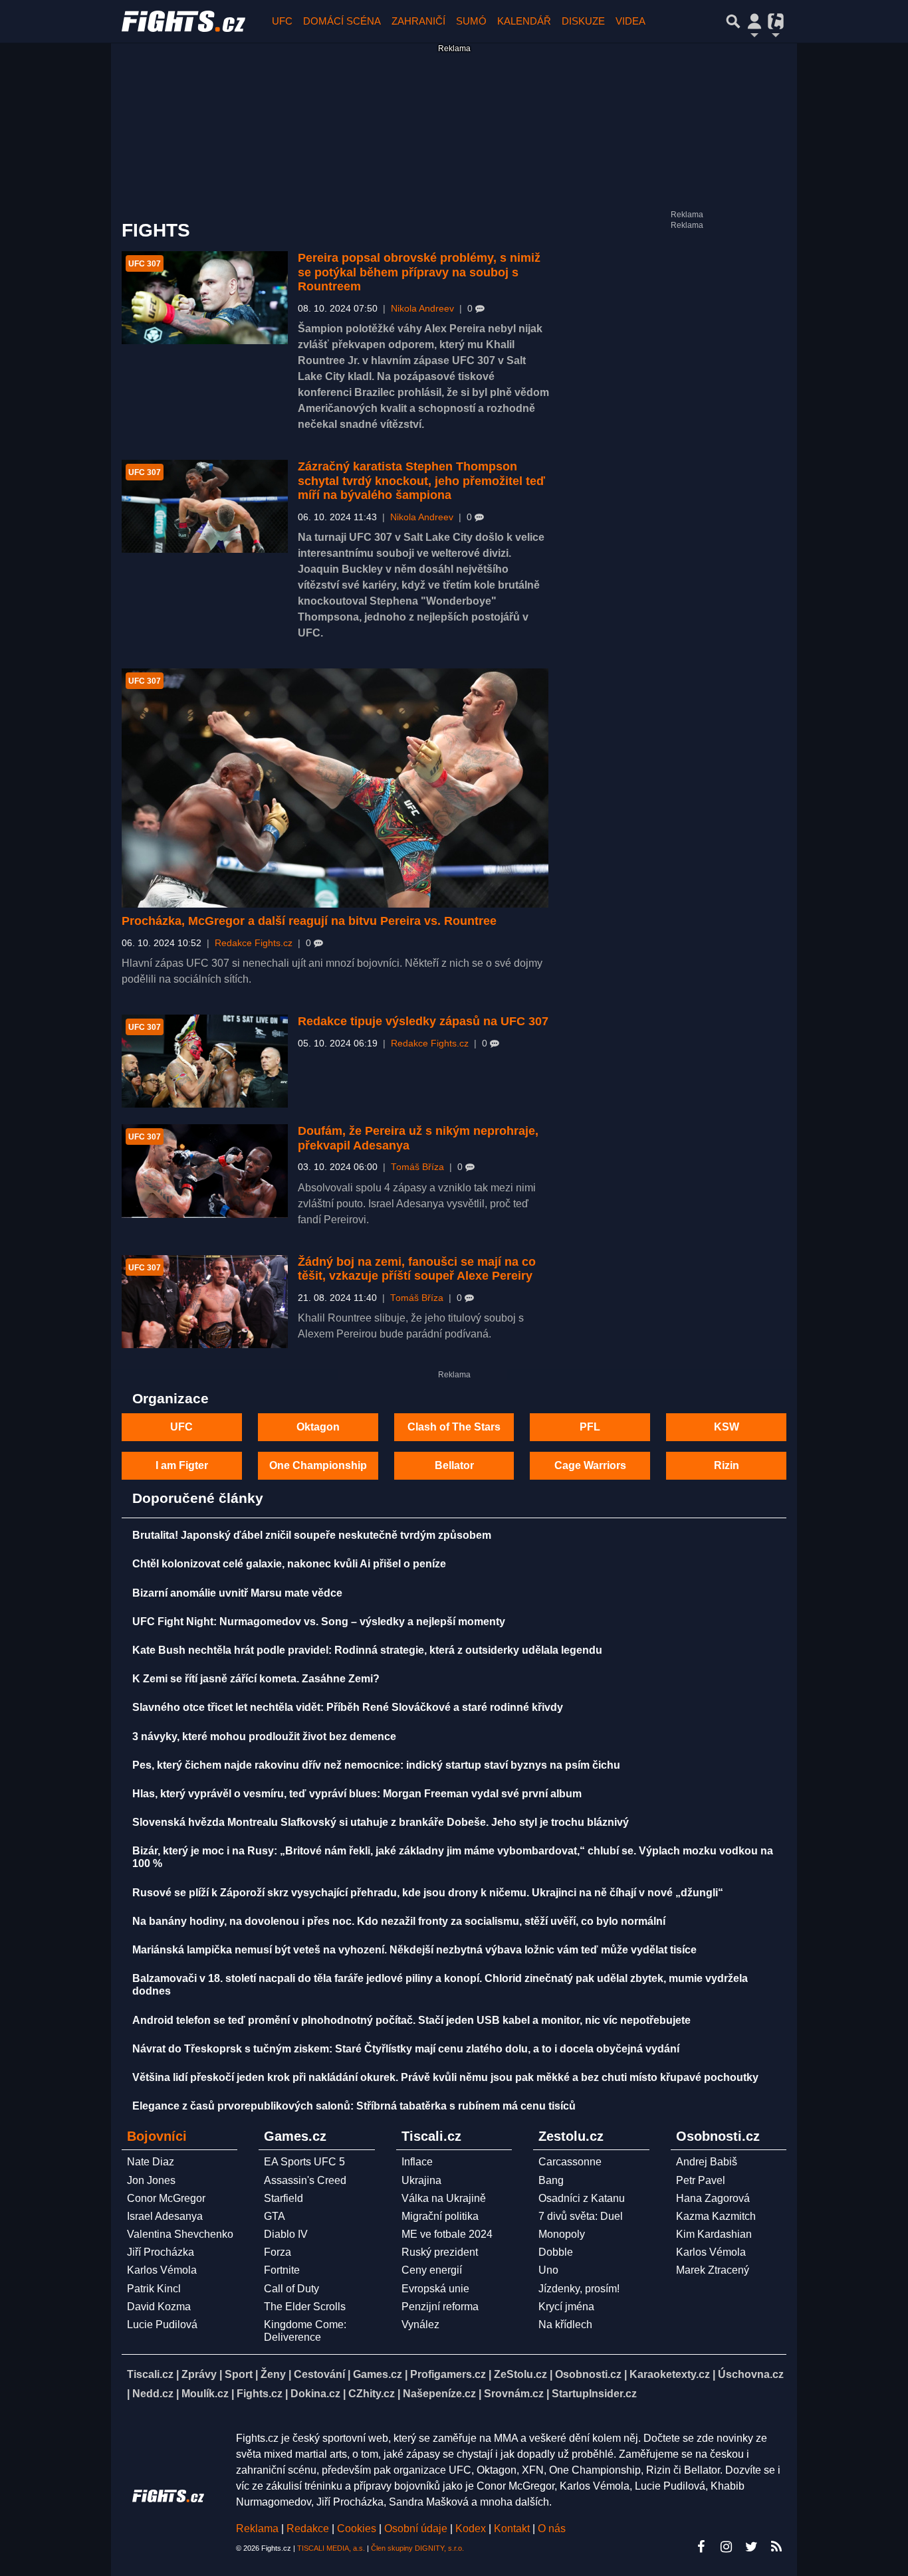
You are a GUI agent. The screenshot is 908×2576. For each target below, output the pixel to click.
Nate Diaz (151, 2162)
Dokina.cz (315, 2394)
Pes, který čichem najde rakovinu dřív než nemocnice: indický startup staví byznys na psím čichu (376, 1765)
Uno (548, 2270)
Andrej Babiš (707, 2162)
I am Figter (182, 1465)
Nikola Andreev (422, 309)
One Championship (318, 1465)
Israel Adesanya (165, 2216)
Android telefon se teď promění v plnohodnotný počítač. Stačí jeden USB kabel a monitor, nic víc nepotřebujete (411, 2020)
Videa (630, 21)
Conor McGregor (166, 2198)
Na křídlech (565, 2325)
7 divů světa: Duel (581, 2216)
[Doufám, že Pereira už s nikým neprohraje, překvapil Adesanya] (205, 1171)
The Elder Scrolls (305, 2307)
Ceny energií (432, 2270)
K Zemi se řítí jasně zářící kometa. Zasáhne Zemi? (256, 1679)
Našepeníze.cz (439, 2394)
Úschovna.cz (751, 2374)
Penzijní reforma (440, 2307)
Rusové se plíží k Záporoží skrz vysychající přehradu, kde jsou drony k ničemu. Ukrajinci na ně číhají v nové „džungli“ (428, 1893)
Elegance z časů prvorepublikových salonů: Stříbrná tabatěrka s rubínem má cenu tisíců (354, 2106)
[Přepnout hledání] (733, 21)
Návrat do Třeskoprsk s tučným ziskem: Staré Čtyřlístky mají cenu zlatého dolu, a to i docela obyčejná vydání (406, 2049)
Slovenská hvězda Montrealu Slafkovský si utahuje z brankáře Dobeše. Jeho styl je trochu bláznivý (381, 1822)
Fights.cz (260, 2394)
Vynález (420, 2325)
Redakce (308, 2528)
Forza (278, 2252)
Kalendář (524, 21)
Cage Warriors (590, 1465)
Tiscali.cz (150, 2374)
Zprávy (199, 2374)
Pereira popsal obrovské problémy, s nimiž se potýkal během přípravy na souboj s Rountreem (419, 272)
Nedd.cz (153, 2394)
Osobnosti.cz (588, 2374)
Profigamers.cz (448, 2374)
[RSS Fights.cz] (776, 2547)
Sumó (471, 21)
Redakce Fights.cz (254, 943)
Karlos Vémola (162, 2270)
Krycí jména (566, 2307)
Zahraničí (418, 21)
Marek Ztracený (713, 2270)
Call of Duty (291, 2289)
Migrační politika (440, 2216)
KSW (727, 1427)
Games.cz (378, 2374)
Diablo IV (286, 2234)
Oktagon (318, 1427)
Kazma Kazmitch (716, 2216)
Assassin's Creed (305, 2180)
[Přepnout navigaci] (754, 21)
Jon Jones (151, 2180)
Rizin (727, 1465)
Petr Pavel (701, 2180)
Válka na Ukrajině (444, 2198)
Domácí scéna (342, 21)
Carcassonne (570, 2162)
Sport (239, 2374)
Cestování (319, 2374)
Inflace (417, 2162)
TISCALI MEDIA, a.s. (331, 2548)
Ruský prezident (440, 2252)
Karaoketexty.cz (670, 2374)
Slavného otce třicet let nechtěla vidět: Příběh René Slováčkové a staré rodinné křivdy (348, 1707)
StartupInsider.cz (594, 2394)
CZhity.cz (372, 2394)
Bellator (454, 1465)
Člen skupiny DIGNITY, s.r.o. (417, 2548)
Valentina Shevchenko (180, 2234)
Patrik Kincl (154, 2289)
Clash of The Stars (454, 1427)
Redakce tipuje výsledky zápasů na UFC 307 (423, 1021)
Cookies (357, 2528)
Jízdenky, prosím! (579, 2289)
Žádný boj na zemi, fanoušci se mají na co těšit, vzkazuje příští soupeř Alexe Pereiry (417, 1269)
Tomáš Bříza (417, 1167)
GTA (275, 2216)
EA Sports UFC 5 (304, 2162)
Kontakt (513, 2528)
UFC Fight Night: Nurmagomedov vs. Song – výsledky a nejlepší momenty (319, 1622)
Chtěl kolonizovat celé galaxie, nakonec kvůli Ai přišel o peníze (289, 1564)
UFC (282, 21)
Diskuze (583, 21)
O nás (552, 2528)
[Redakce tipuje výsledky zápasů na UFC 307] (205, 1061)
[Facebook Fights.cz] (701, 2547)
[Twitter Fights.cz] (751, 2547)
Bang (551, 2180)
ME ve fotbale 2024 (447, 2234)
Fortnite (282, 2270)
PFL (590, 1427)
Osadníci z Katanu (582, 2198)
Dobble (556, 2252)
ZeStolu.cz (520, 2374)
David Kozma (159, 2307)
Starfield (284, 2198)
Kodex (472, 2528)
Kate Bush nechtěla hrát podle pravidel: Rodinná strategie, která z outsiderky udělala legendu (367, 1650)
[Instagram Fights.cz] (726, 2547)
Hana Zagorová (713, 2198)
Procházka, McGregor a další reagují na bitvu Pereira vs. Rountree (309, 921)
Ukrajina (421, 2180)
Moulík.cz (205, 2394)
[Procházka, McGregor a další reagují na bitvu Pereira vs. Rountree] (335, 788)
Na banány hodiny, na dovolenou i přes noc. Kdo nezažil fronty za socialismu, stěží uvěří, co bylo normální (399, 1921)
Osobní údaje (416, 2528)
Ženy (273, 2374)
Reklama (257, 2528)
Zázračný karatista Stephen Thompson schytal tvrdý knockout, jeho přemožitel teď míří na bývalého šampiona (421, 481)
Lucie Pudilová (162, 2325)
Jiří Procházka (161, 2252)
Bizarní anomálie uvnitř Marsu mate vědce (237, 1593)
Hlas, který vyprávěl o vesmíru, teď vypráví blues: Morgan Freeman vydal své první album (357, 1794)
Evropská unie (435, 2289)
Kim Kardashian (714, 2234)
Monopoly (562, 2234)
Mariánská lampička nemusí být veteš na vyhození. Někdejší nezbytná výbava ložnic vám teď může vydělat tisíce (414, 1950)
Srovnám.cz (514, 2394)
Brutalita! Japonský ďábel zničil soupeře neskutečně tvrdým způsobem (312, 1535)
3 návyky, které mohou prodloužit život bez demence (264, 1736)
